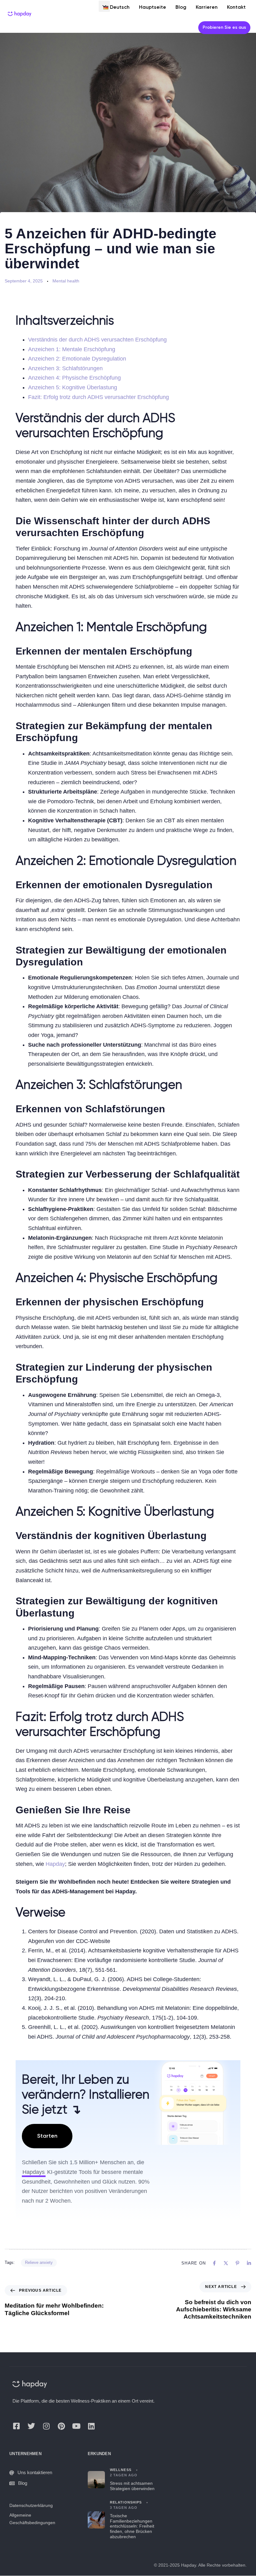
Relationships (126, 2502)
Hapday (55, 1864)
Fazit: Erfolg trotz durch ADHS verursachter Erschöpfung (98, 397)
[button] (104, 6)
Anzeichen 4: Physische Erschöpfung (74, 378)
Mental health (66, 281)
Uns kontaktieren (35, 2472)
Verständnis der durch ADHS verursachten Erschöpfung (97, 340)
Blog (23, 2483)
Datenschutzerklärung (31, 2505)
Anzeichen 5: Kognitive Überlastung (73, 387)
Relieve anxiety (39, 2262)
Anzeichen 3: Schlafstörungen (65, 368)
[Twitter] (31, 2426)
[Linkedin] (91, 2426)
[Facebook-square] (16, 2426)
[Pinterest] (61, 2426)
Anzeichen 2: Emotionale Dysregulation (77, 359)
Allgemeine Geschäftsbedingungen (32, 2519)
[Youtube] (76, 2426)
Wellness (121, 2470)
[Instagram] (46, 2426)
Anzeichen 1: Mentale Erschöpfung (72, 349)
